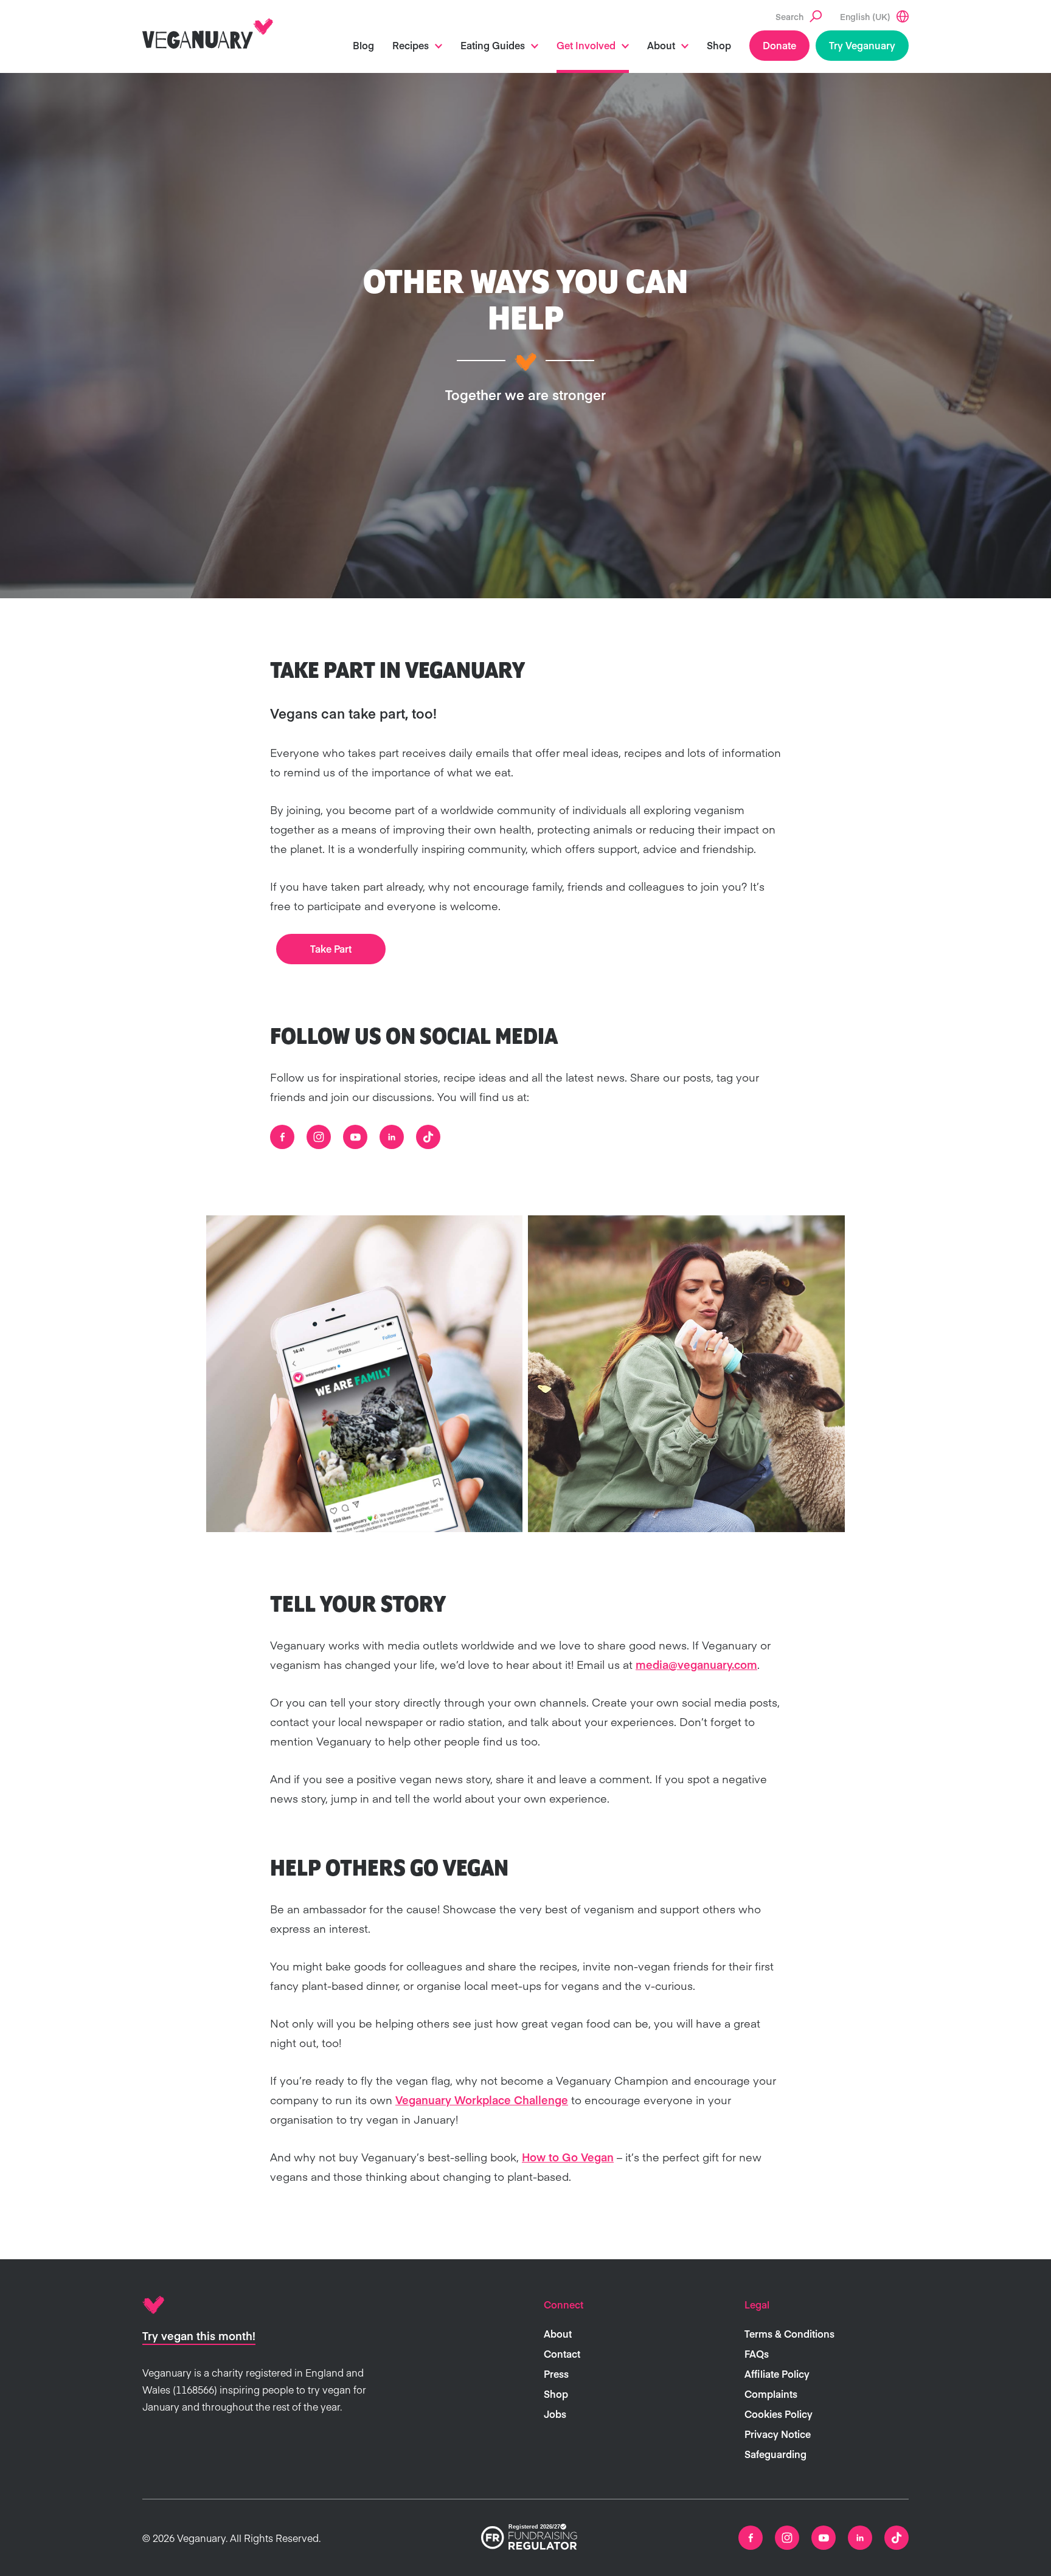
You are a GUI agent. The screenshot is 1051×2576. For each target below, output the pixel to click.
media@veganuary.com (696, 1664)
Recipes (411, 45)
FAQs (757, 2353)
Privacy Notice (778, 2434)
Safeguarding (775, 2454)
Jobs (555, 2414)
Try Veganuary (862, 45)
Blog (363, 45)
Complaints (771, 2394)
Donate (779, 45)
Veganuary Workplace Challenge (482, 2100)
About (661, 45)
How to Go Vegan (568, 2157)
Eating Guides (493, 45)
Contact (562, 2353)
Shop (719, 45)
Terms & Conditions (789, 2333)
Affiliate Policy (777, 2374)
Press (556, 2374)
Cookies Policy (779, 2414)
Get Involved (586, 45)
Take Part (331, 948)
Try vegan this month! (199, 2336)
